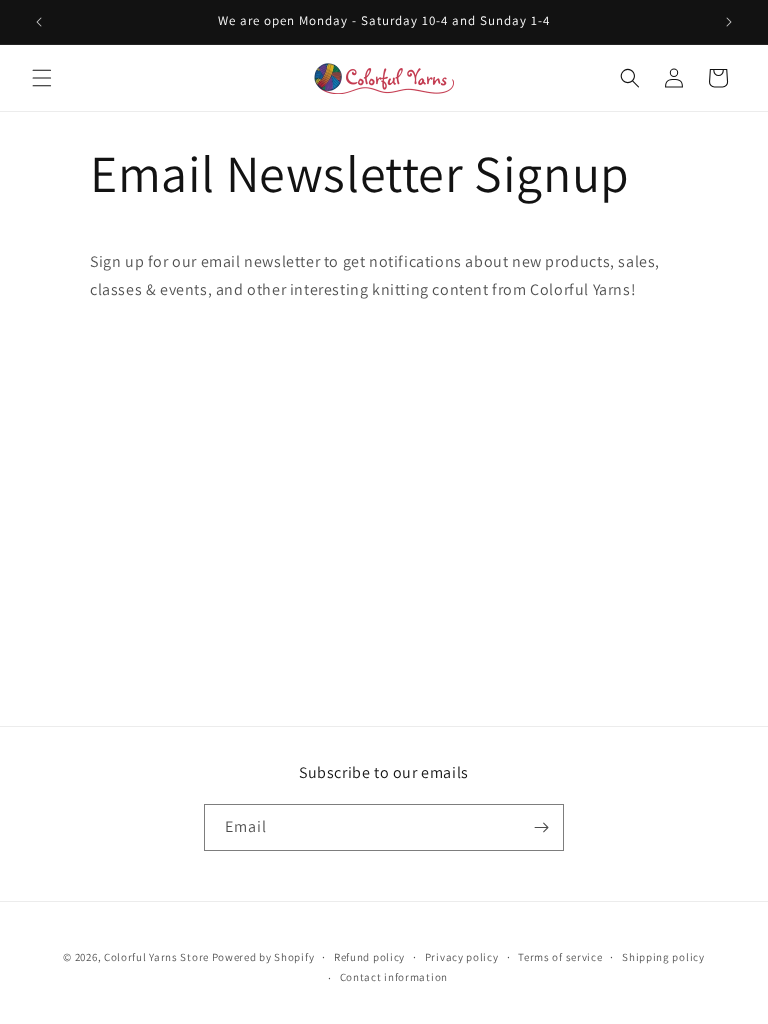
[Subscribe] (541, 827)
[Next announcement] (729, 22)
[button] (42, 78)
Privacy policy (462, 957)
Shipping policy (663, 957)
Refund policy (369, 957)
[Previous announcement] (39, 22)
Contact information (394, 977)
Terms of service (560, 957)
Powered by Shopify (263, 957)
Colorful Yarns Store (156, 957)
